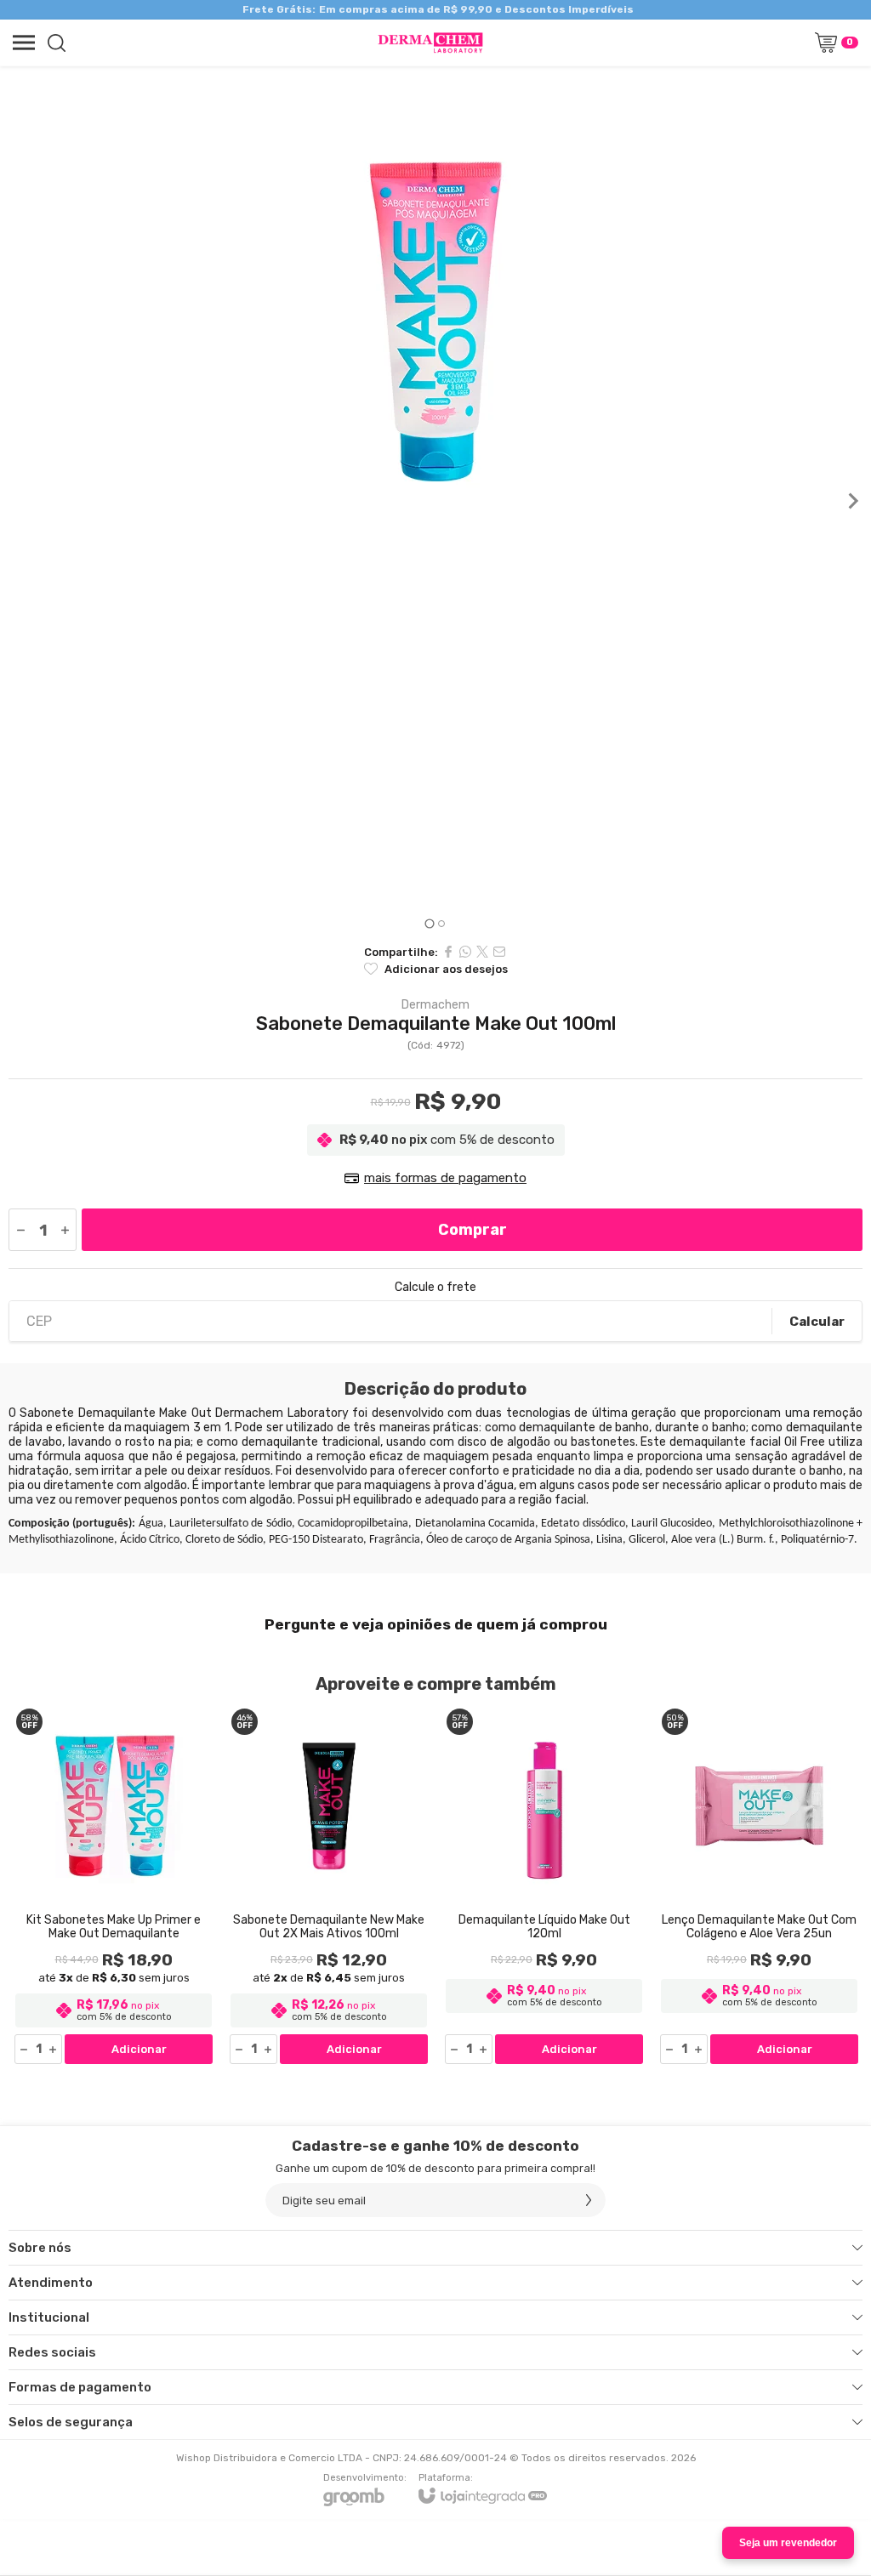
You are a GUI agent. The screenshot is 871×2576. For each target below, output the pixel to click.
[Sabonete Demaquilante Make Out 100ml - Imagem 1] (435, 321)
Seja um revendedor (788, 2543)
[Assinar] (589, 2200)
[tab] (429, 923)
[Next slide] (852, 501)
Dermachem (435, 1005)
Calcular (817, 1322)
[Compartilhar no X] (482, 952)
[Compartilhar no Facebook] (448, 952)
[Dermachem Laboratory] (431, 43)
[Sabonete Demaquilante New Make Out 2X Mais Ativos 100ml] (329, 1885)
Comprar (473, 1230)
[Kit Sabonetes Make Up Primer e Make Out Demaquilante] (114, 1885)
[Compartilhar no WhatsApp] (465, 952)
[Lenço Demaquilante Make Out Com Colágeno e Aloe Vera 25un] (759, 1885)
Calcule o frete (435, 1288)
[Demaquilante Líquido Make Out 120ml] (544, 1885)
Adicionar (139, 2049)
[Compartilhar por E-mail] (499, 952)
